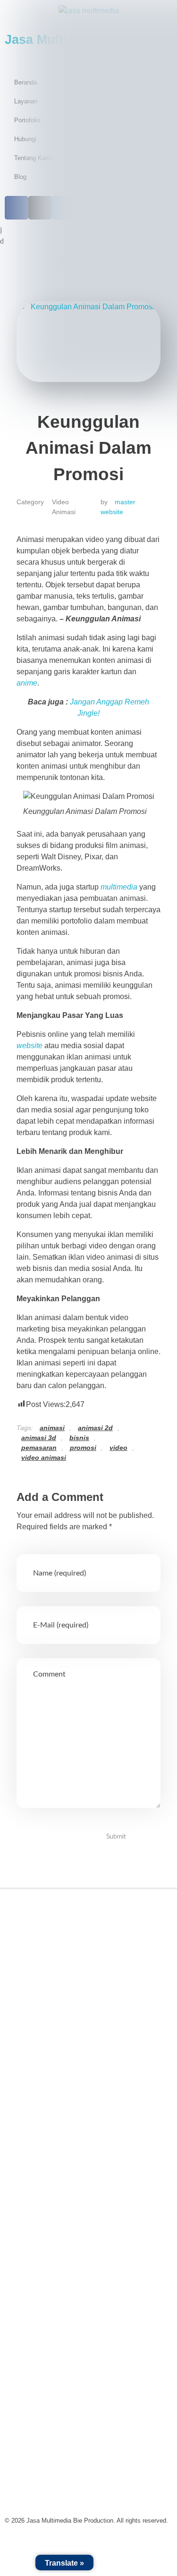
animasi (52, 1428)
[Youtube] (92, 1949)
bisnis (79, 1438)
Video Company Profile (58, 2099)
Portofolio (35, 2025)
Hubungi (33, 2068)
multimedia (119, 887)
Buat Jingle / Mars (49, 2165)
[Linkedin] (68, 1949)
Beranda (33, 1981)
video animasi (44, 1457)
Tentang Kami (42, 2003)
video (118, 1448)
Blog (27, 2046)
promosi (83, 1448)
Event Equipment (48, 2186)
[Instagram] (45, 1949)
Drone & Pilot (41, 2208)
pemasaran (39, 1448)
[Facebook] (21, 1949)
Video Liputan (42, 2121)
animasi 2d (95, 1428)
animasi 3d (39, 1438)
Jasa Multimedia (49, 1923)
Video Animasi (64, 507)
